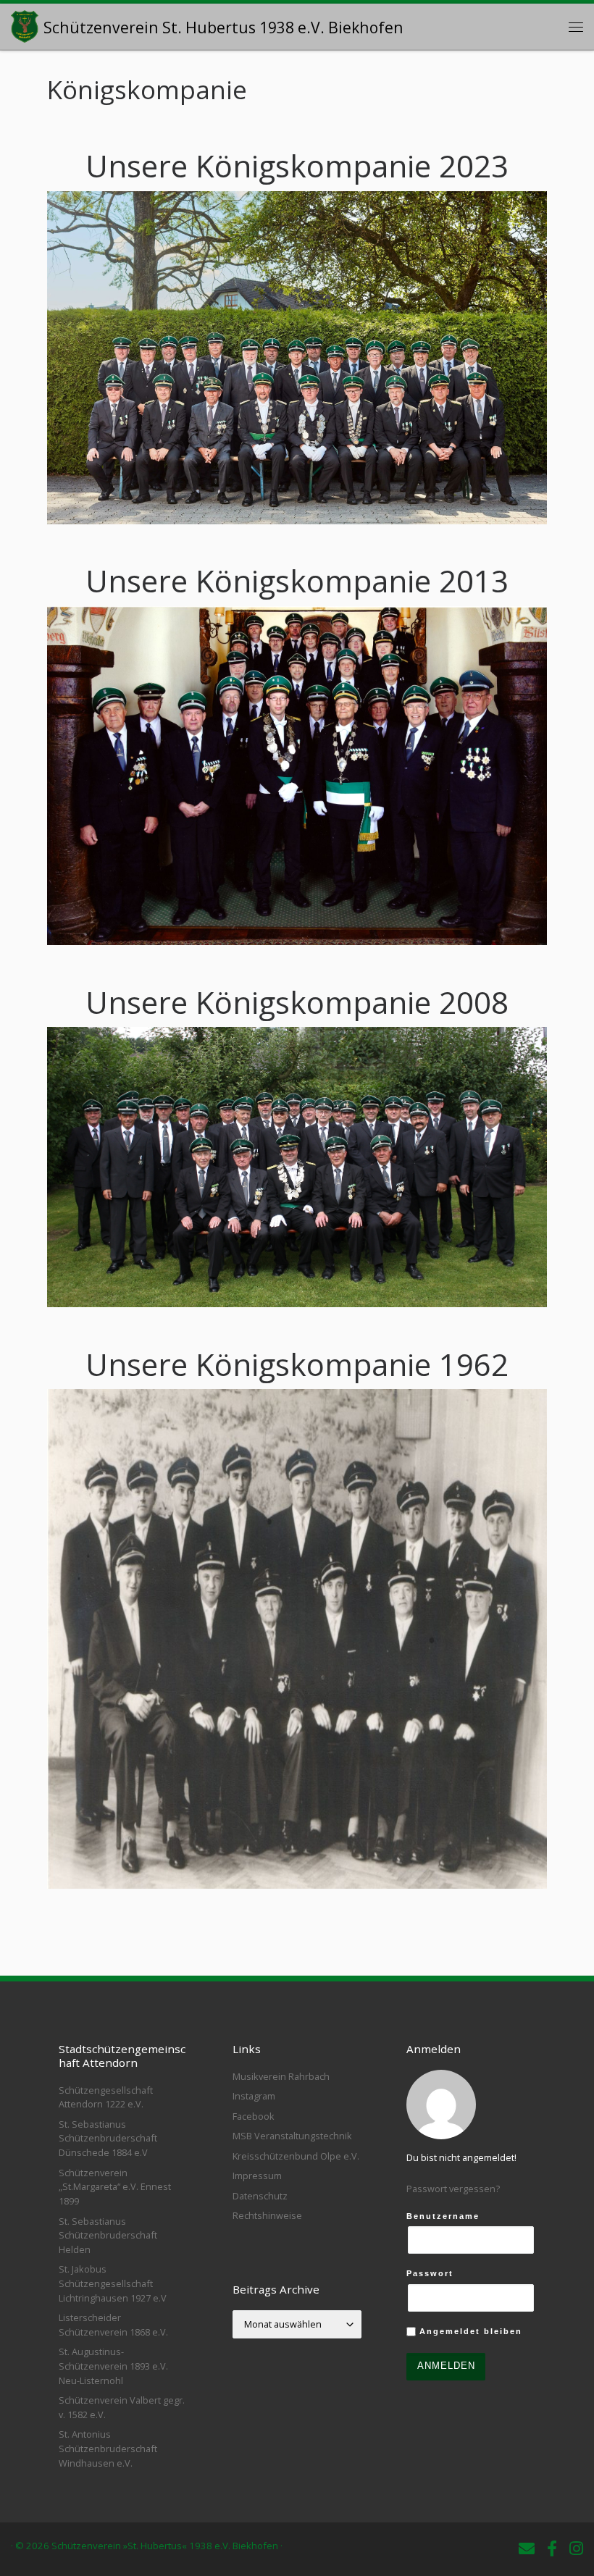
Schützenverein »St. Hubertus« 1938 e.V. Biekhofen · (167, 2546)
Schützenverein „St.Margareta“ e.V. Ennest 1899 (115, 2187)
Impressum (257, 2176)
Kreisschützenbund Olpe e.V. (296, 2156)
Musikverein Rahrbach (281, 2076)
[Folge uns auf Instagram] (576, 2548)
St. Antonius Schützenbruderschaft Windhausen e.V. (108, 2448)
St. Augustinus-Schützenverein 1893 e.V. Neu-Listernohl (113, 2366)
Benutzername (443, 2216)
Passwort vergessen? (453, 2189)
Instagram (254, 2096)
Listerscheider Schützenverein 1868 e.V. (113, 2325)
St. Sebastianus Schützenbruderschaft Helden (108, 2235)
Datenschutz (260, 2196)
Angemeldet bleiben (469, 2331)
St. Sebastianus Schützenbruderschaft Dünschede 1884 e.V (108, 2138)
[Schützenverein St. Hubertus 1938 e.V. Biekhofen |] (25, 24)
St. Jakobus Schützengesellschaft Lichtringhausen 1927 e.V (113, 2283)
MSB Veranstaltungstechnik (292, 2136)
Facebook (254, 2116)
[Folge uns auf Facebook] (552, 2548)
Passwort (430, 2273)
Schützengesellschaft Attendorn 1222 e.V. (106, 2097)
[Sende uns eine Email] (527, 2548)
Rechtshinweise (267, 2215)
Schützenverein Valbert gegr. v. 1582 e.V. (122, 2407)
